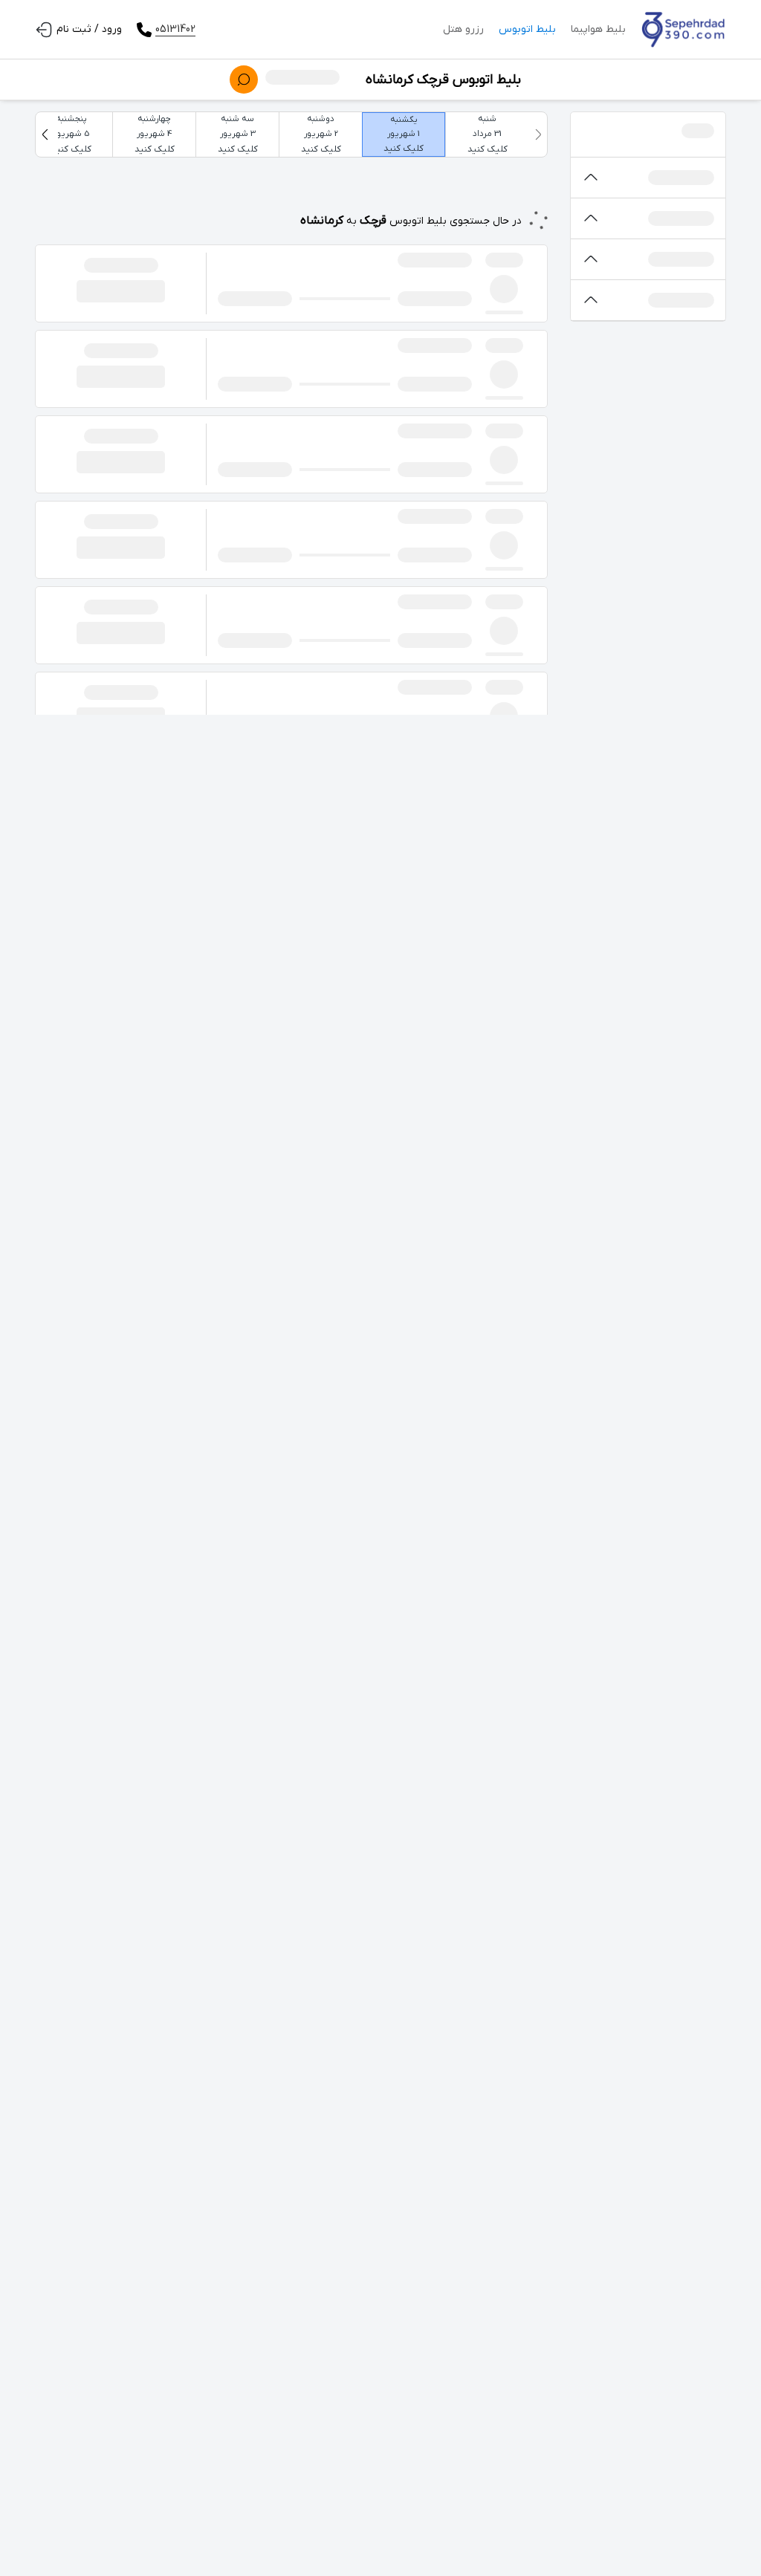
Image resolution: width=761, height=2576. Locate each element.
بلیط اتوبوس (527, 29)
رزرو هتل (463, 29)
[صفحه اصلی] (683, 30)
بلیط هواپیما (598, 29)
